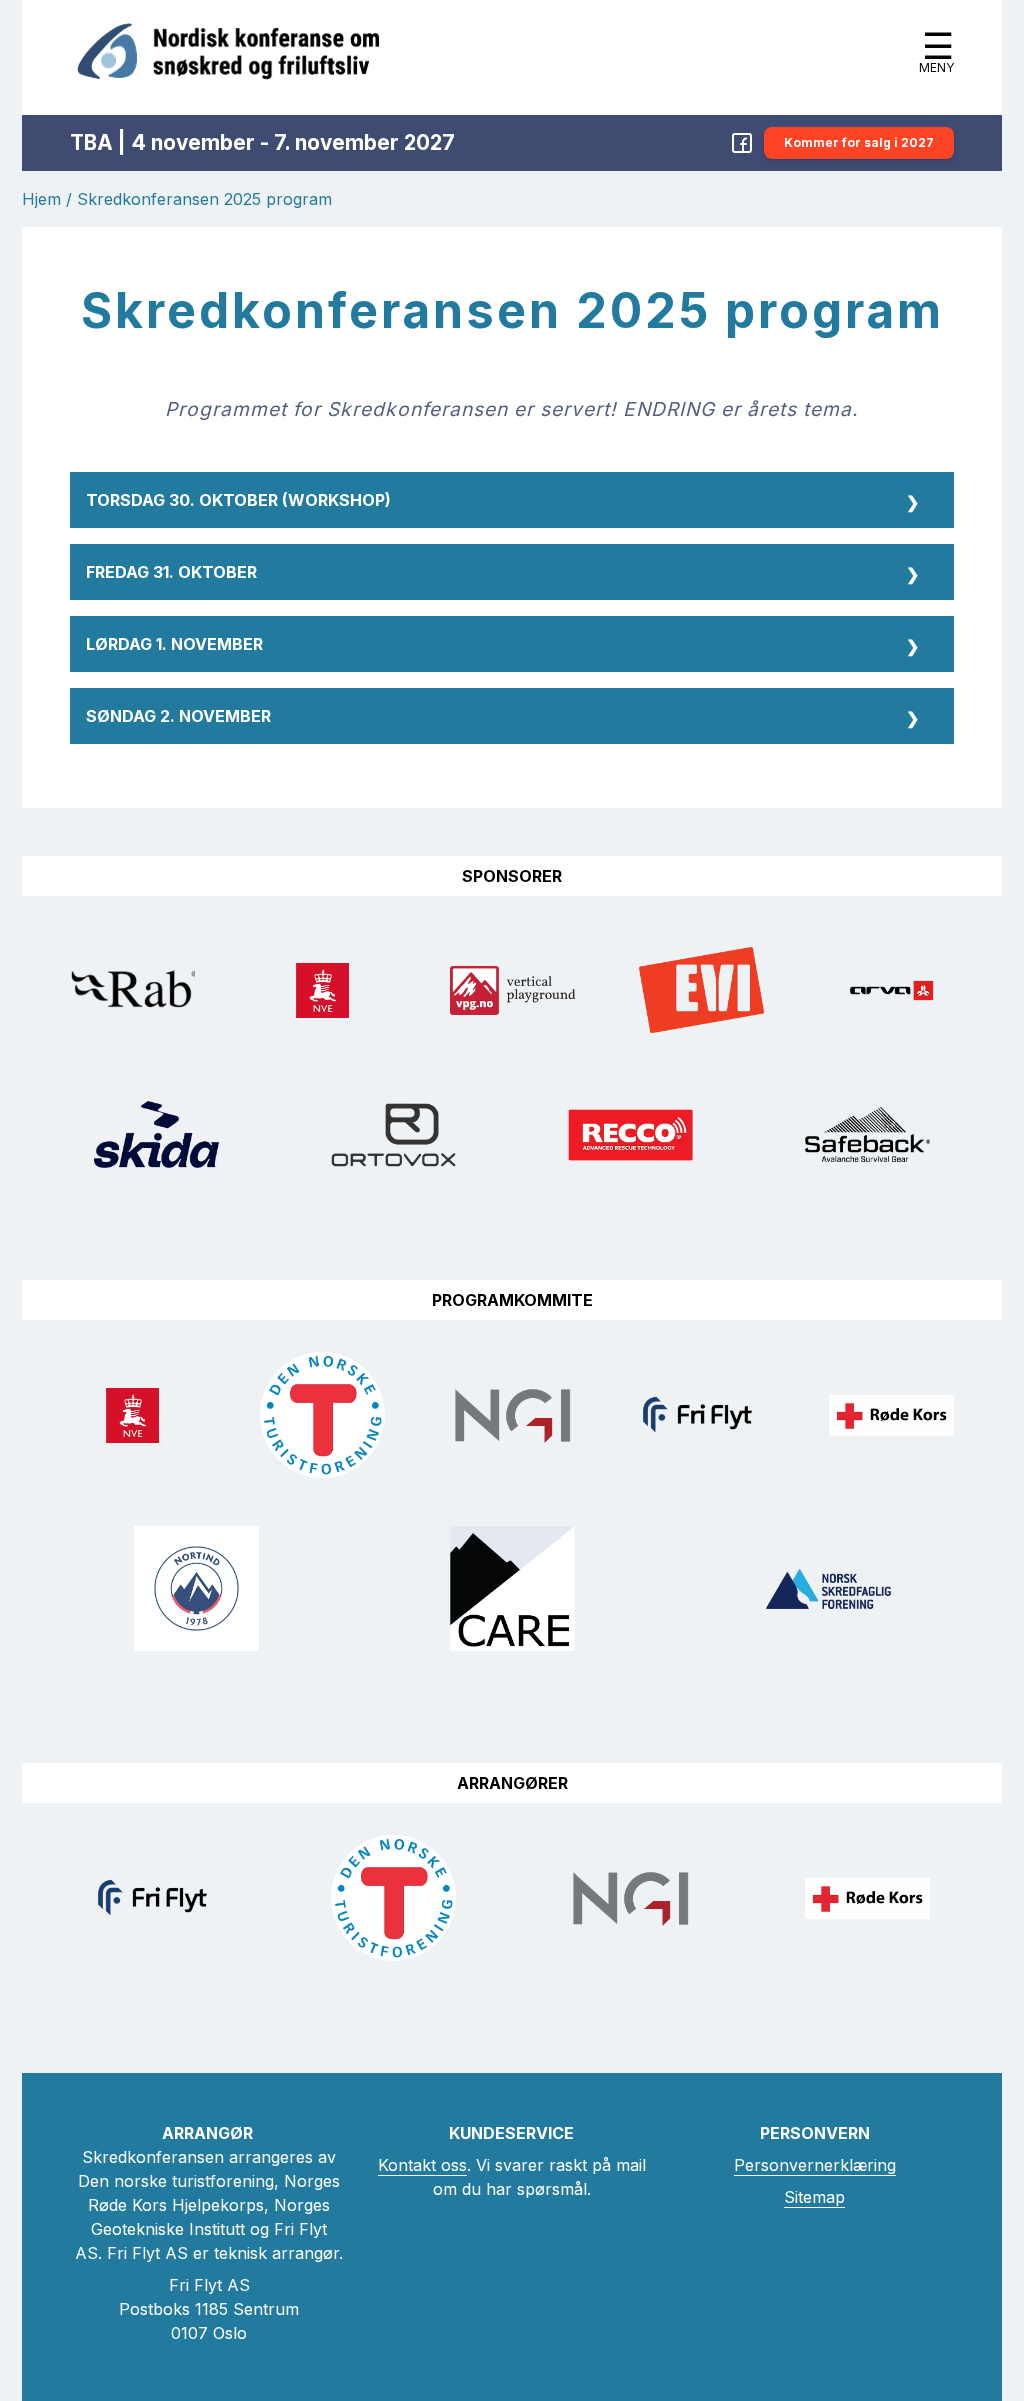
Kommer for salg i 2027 (859, 142)
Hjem (41, 199)
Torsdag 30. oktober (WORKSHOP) (502, 501)
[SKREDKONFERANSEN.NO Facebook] (742, 143)
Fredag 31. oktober (502, 573)
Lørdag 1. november (502, 645)
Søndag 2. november (502, 717)
